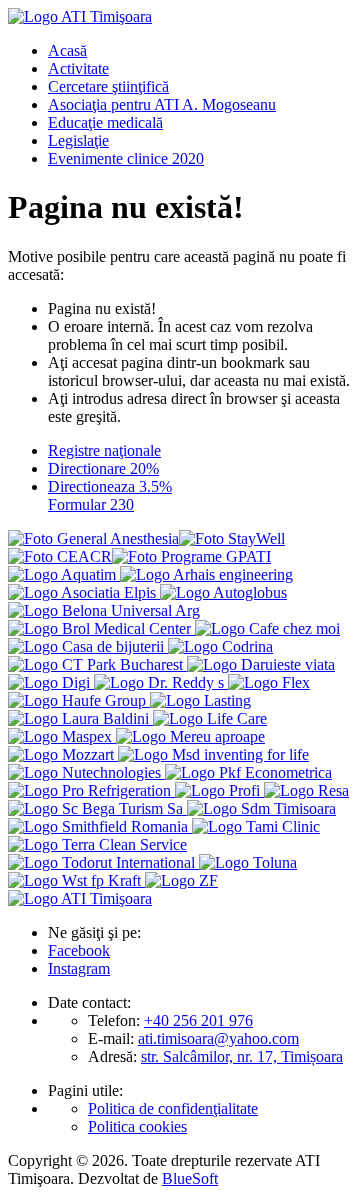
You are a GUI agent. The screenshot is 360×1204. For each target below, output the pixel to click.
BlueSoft (190, 1178)
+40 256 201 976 (198, 1020)
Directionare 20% (103, 468)
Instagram (79, 968)
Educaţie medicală (105, 122)
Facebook (79, 950)
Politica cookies (137, 1126)
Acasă (67, 50)
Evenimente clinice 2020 (126, 158)
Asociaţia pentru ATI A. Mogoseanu (162, 104)
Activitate (78, 68)
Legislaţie (78, 140)
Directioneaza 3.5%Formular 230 (110, 495)
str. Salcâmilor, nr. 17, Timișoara (242, 1056)
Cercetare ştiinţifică (108, 86)
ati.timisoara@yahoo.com (218, 1038)
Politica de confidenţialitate (173, 1108)
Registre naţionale (104, 450)
